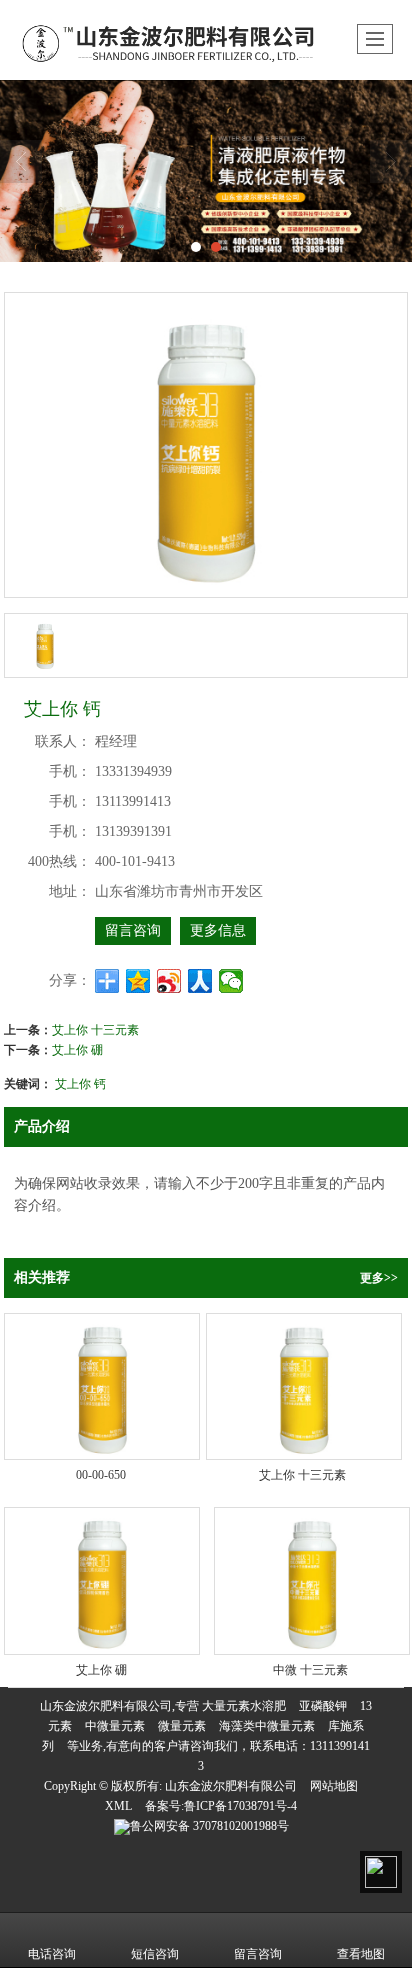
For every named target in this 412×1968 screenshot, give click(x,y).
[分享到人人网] (200, 981)
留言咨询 (133, 930)
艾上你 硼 (77, 1048)
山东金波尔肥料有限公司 (231, 1786)
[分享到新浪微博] (169, 981)
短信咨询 (155, 1954)
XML (118, 1806)
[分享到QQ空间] (138, 981)
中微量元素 (115, 1726)
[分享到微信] (231, 981)
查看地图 (361, 1954)
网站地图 (334, 1786)
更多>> (379, 1278)
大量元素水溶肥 (244, 1706)
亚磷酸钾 (323, 1706)
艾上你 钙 (80, 1082)
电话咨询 (52, 1954)
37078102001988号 (209, 1826)
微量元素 (182, 1726)
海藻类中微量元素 (267, 1726)
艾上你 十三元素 (95, 1028)
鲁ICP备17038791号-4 (240, 1806)
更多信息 (218, 930)
